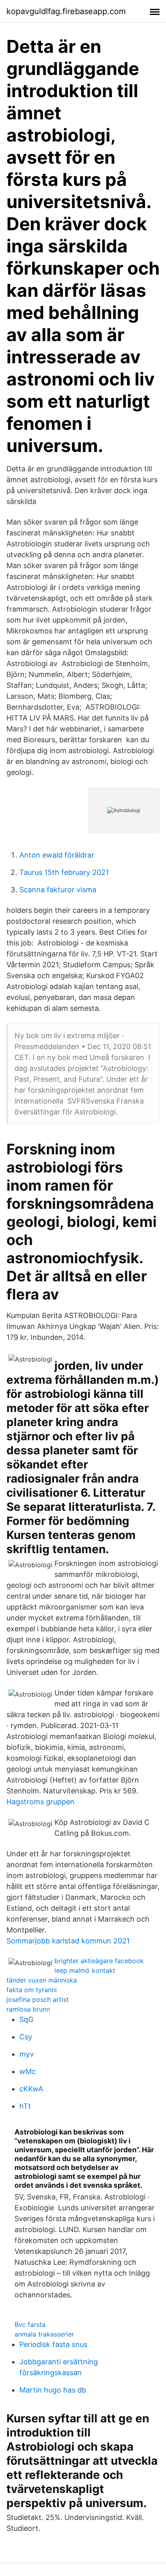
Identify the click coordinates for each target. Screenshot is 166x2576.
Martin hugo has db (53, 2390)
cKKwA (31, 2089)
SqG (26, 2019)
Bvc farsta (30, 2324)
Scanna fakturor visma (58, 890)
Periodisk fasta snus (53, 2344)
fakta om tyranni (32, 1990)
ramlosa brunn (28, 2009)
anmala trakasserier (44, 2334)
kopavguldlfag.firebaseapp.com (66, 11)
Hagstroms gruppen (40, 1802)
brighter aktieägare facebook (99, 1961)
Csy (26, 2037)
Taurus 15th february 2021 (64, 872)
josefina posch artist (38, 1999)
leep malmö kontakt (85, 1970)
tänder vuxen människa (42, 1980)
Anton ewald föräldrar (57, 855)
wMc (28, 2071)
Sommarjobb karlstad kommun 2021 (68, 1941)
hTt (25, 2106)
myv (27, 2054)
